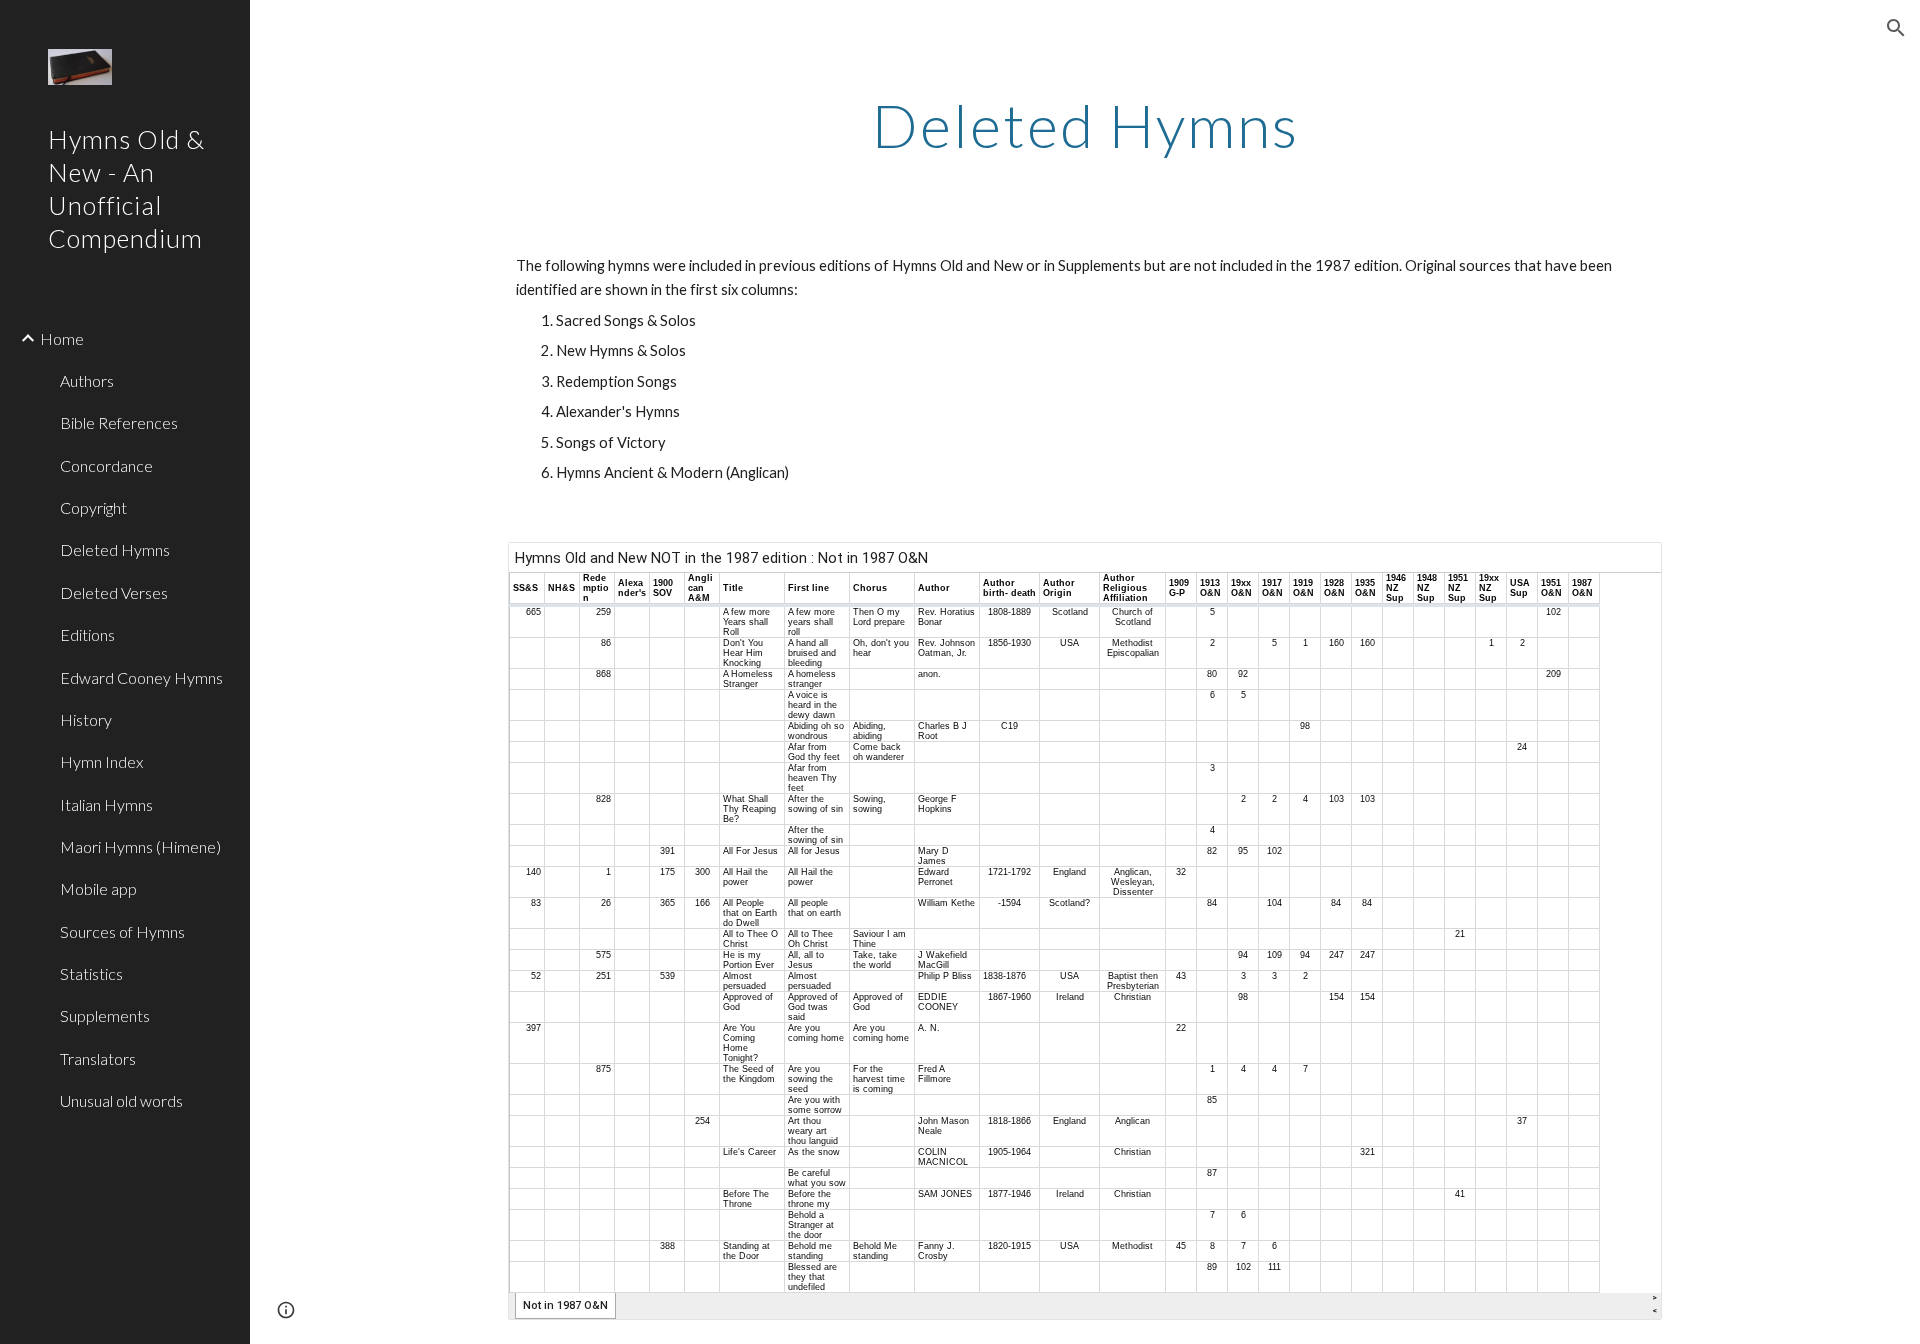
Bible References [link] (119, 422)
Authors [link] (87, 380)
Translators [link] (98, 1058)
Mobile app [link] (98, 888)
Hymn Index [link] (101, 761)
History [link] (86, 719)
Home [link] (62, 338)
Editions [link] (87, 634)
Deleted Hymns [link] (115, 549)
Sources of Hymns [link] (122, 931)
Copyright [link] (93, 507)
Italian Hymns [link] (106, 804)
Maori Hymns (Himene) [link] (140, 846)
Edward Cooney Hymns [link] (141, 677)
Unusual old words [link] (121, 1100)
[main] (1085, 125)
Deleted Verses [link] (114, 592)
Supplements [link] (105, 1015)
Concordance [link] (106, 465)
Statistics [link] (91, 973)
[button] (1896, 28)
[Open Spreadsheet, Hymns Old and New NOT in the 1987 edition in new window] (1624, 568)
